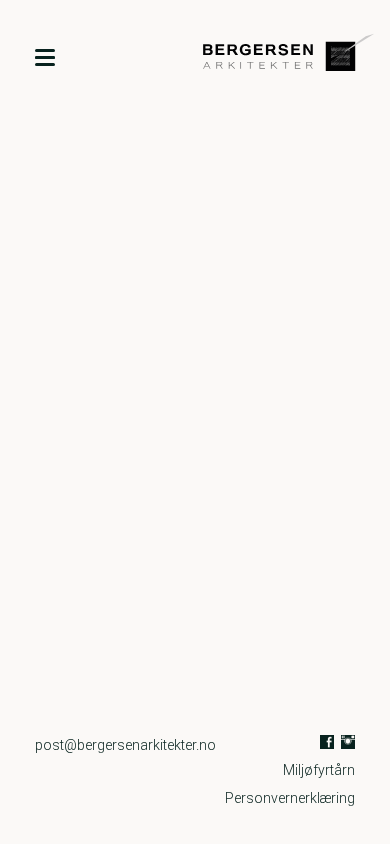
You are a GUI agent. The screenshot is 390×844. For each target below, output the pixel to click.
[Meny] (45, 56)
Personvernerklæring (290, 798)
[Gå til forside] (267, 56)
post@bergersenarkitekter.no (125, 745)
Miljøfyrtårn (319, 770)
